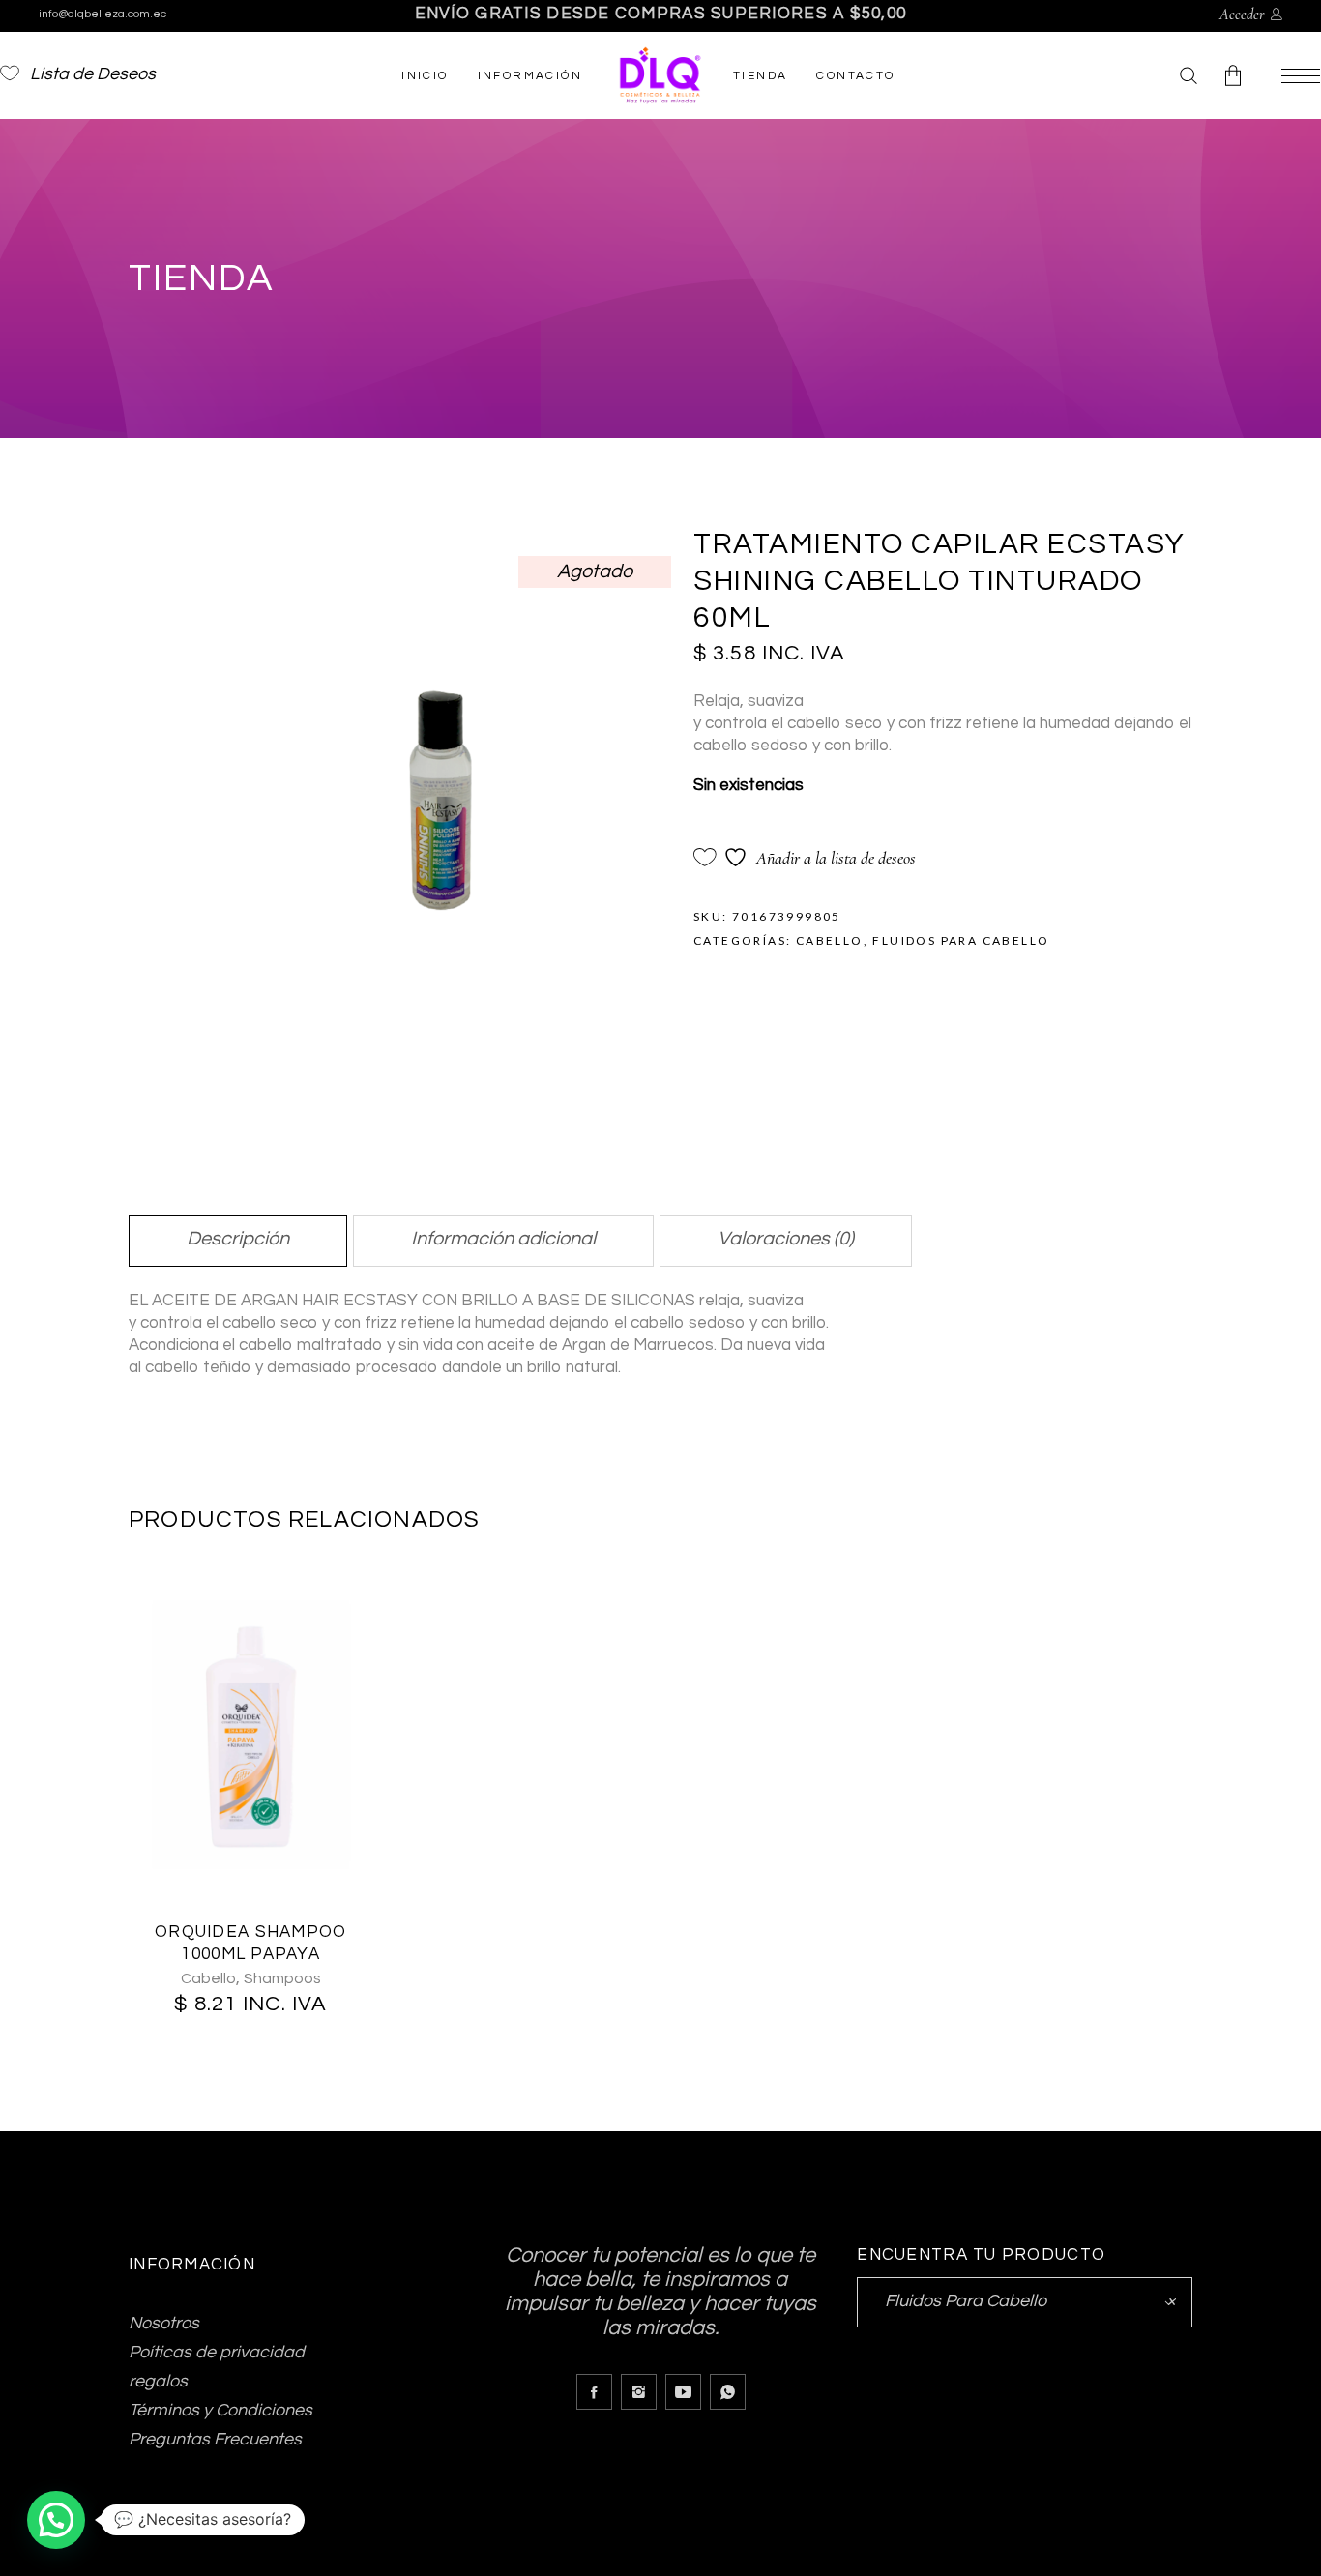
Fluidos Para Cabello (961, 940)
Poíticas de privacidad (217, 2352)
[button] (56, 2520)
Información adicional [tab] (503, 1239)
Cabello (830, 940)
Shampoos (282, 1978)
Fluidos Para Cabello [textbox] (1025, 2301)
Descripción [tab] (238, 1239)
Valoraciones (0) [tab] (786, 1239)
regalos (158, 2381)
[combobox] (1025, 2302)
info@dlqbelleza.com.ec (103, 14)
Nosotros (164, 2323)
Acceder (1242, 15)
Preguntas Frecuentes (215, 2439)
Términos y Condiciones (220, 2410)
